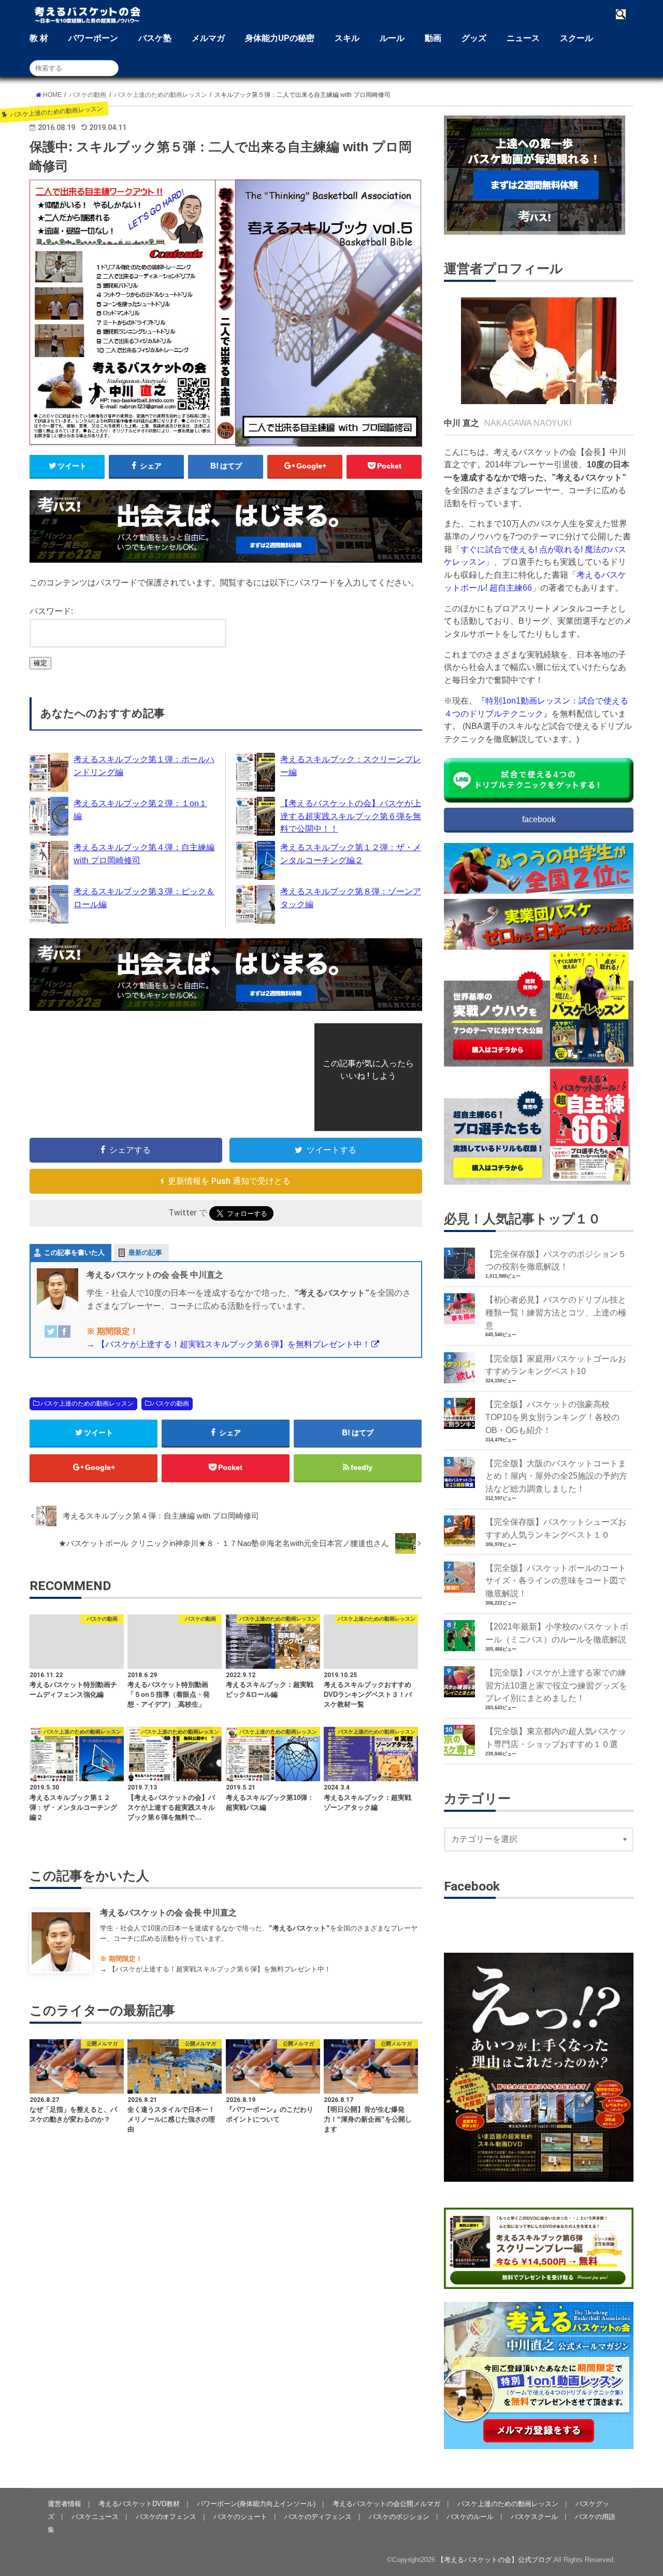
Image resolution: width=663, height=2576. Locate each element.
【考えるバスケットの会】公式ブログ (494, 2560)
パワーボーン (93, 38)
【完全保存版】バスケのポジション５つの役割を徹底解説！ (556, 1260)
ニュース (523, 38)
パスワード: (51, 611)
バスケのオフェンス (166, 2517)
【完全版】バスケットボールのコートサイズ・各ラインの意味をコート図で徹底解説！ (556, 1580)
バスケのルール (470, 2517)
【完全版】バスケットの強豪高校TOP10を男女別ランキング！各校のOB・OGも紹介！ (552, 1417)
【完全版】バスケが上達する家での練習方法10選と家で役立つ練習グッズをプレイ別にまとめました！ (556, 1685)
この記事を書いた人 (74, 1253)
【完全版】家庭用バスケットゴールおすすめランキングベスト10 (556, 1365)
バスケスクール (534, 2517)
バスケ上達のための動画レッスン (87, 1404)
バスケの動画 (170, 1404)
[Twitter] (51, 1338)
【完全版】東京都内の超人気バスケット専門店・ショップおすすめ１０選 (556, 1737)
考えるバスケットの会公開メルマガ (386, 2504)
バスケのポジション (399, 2517)
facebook (539, 819)
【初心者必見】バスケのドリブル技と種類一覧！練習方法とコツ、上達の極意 (556, 1312)
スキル (347, 38)
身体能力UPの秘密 (280, 38)
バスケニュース (95, 2517)
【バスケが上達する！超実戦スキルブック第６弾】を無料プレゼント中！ (234, 1344)
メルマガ (208, 38)
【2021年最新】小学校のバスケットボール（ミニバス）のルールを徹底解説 (557, 1633)
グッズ (474, 38)
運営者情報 (64, 2504)
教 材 (39, 38)
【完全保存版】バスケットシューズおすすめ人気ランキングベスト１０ (556, 1528)
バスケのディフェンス (318, 2517)
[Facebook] (64, 1338)
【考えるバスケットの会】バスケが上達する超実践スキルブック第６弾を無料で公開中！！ (351, 816)
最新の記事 (145, 1253)
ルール (392, 38)
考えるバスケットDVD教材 (139, 2504)
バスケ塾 (155, 38)
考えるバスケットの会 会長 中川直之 (168, 1912)
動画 (433, 38)
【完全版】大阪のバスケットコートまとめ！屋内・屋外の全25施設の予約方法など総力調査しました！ (556, 1476)
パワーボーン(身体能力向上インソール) (256, 2504)
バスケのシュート (240, 2517)
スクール (576, 38)
